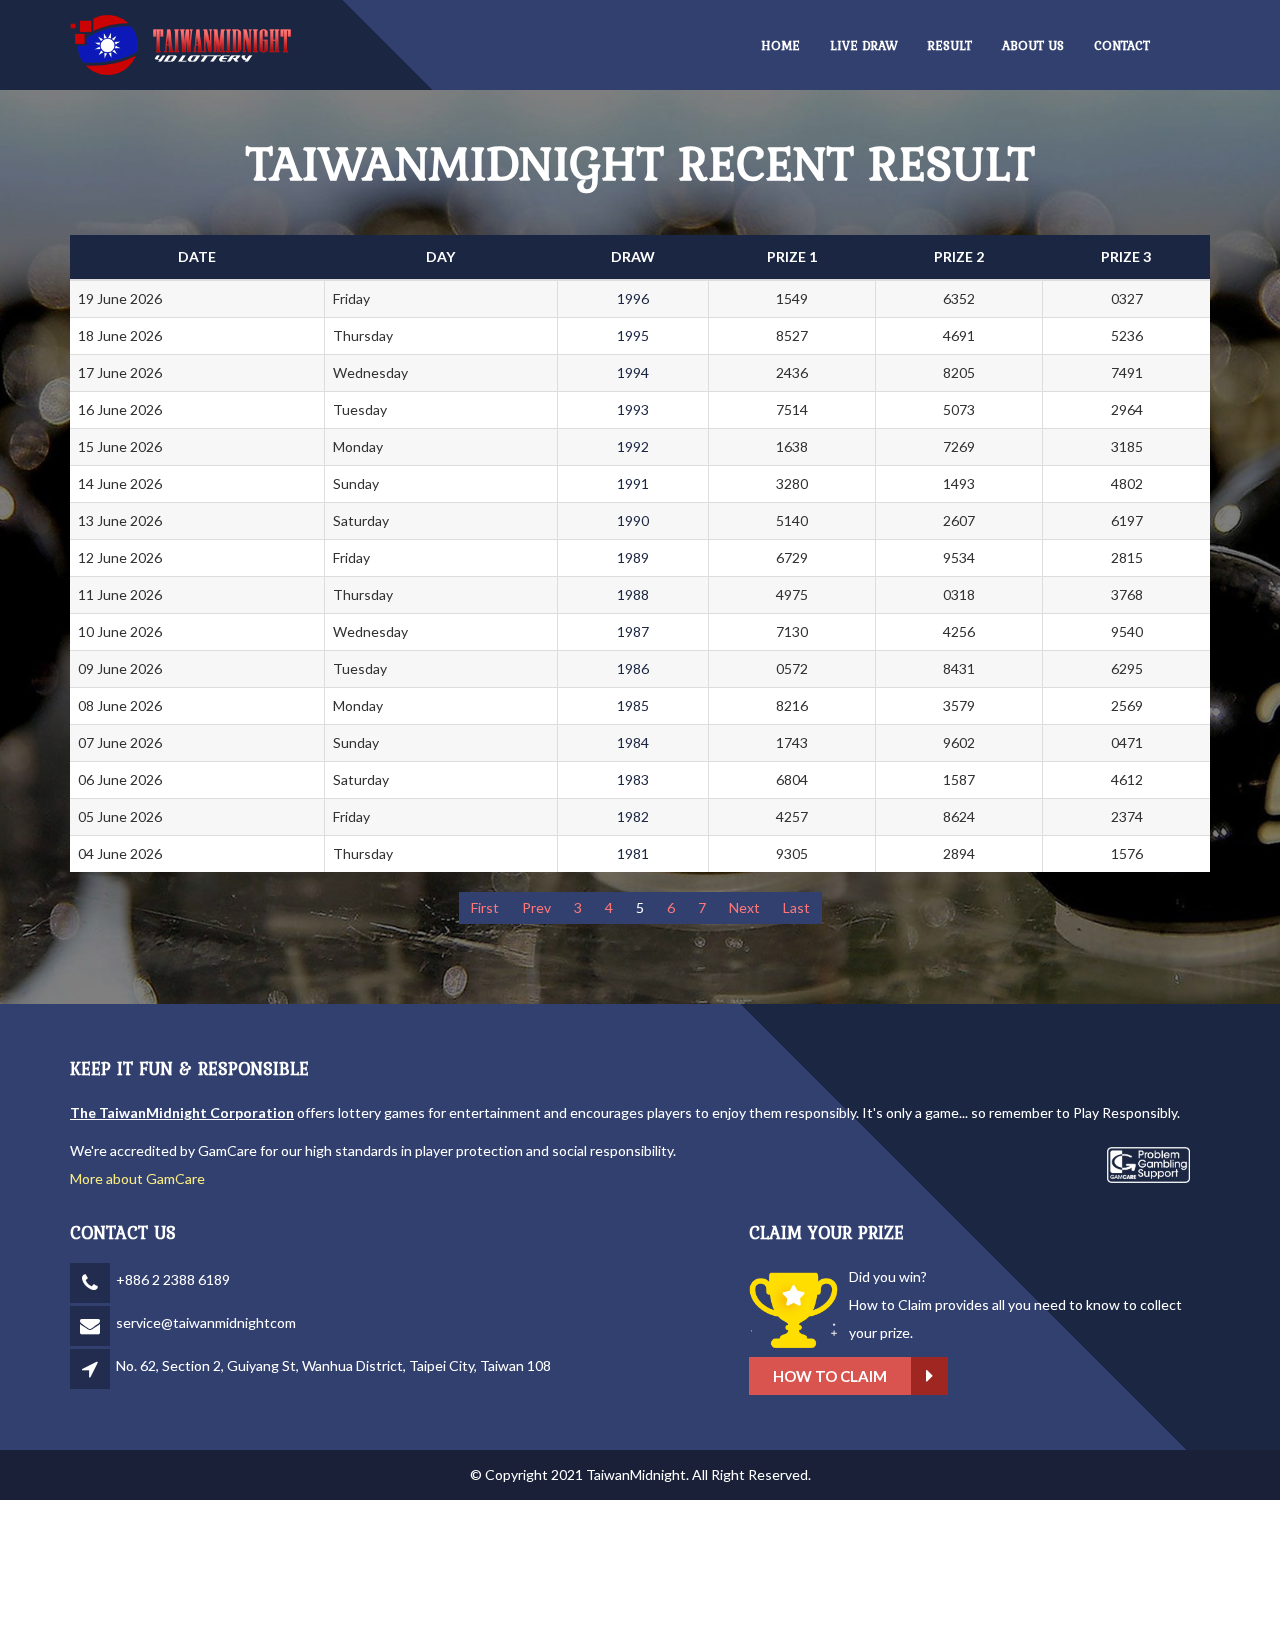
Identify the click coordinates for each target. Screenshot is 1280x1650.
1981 (633, 853)
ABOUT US (1033, 45)
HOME (780, 45)
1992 (633, 446)
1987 (633, 631)
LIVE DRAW (864, 45)
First (485, 907)
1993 (633, 409)
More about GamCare (137, 1178)
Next (744, 907)
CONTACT (1122, 45)
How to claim (830, 1376)
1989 (633, 557)
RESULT (950, 45)
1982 (633, 816)
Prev (536, 907)
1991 (633, 483)
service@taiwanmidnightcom (206, 1322)
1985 (633, 705)
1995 (633, 335)
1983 (633, 779)
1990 (633, 520)
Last (796, 907)
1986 (633, 668)
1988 (633, 594)
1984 (633, 742)
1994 (633, 372)
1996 (633, 298)
